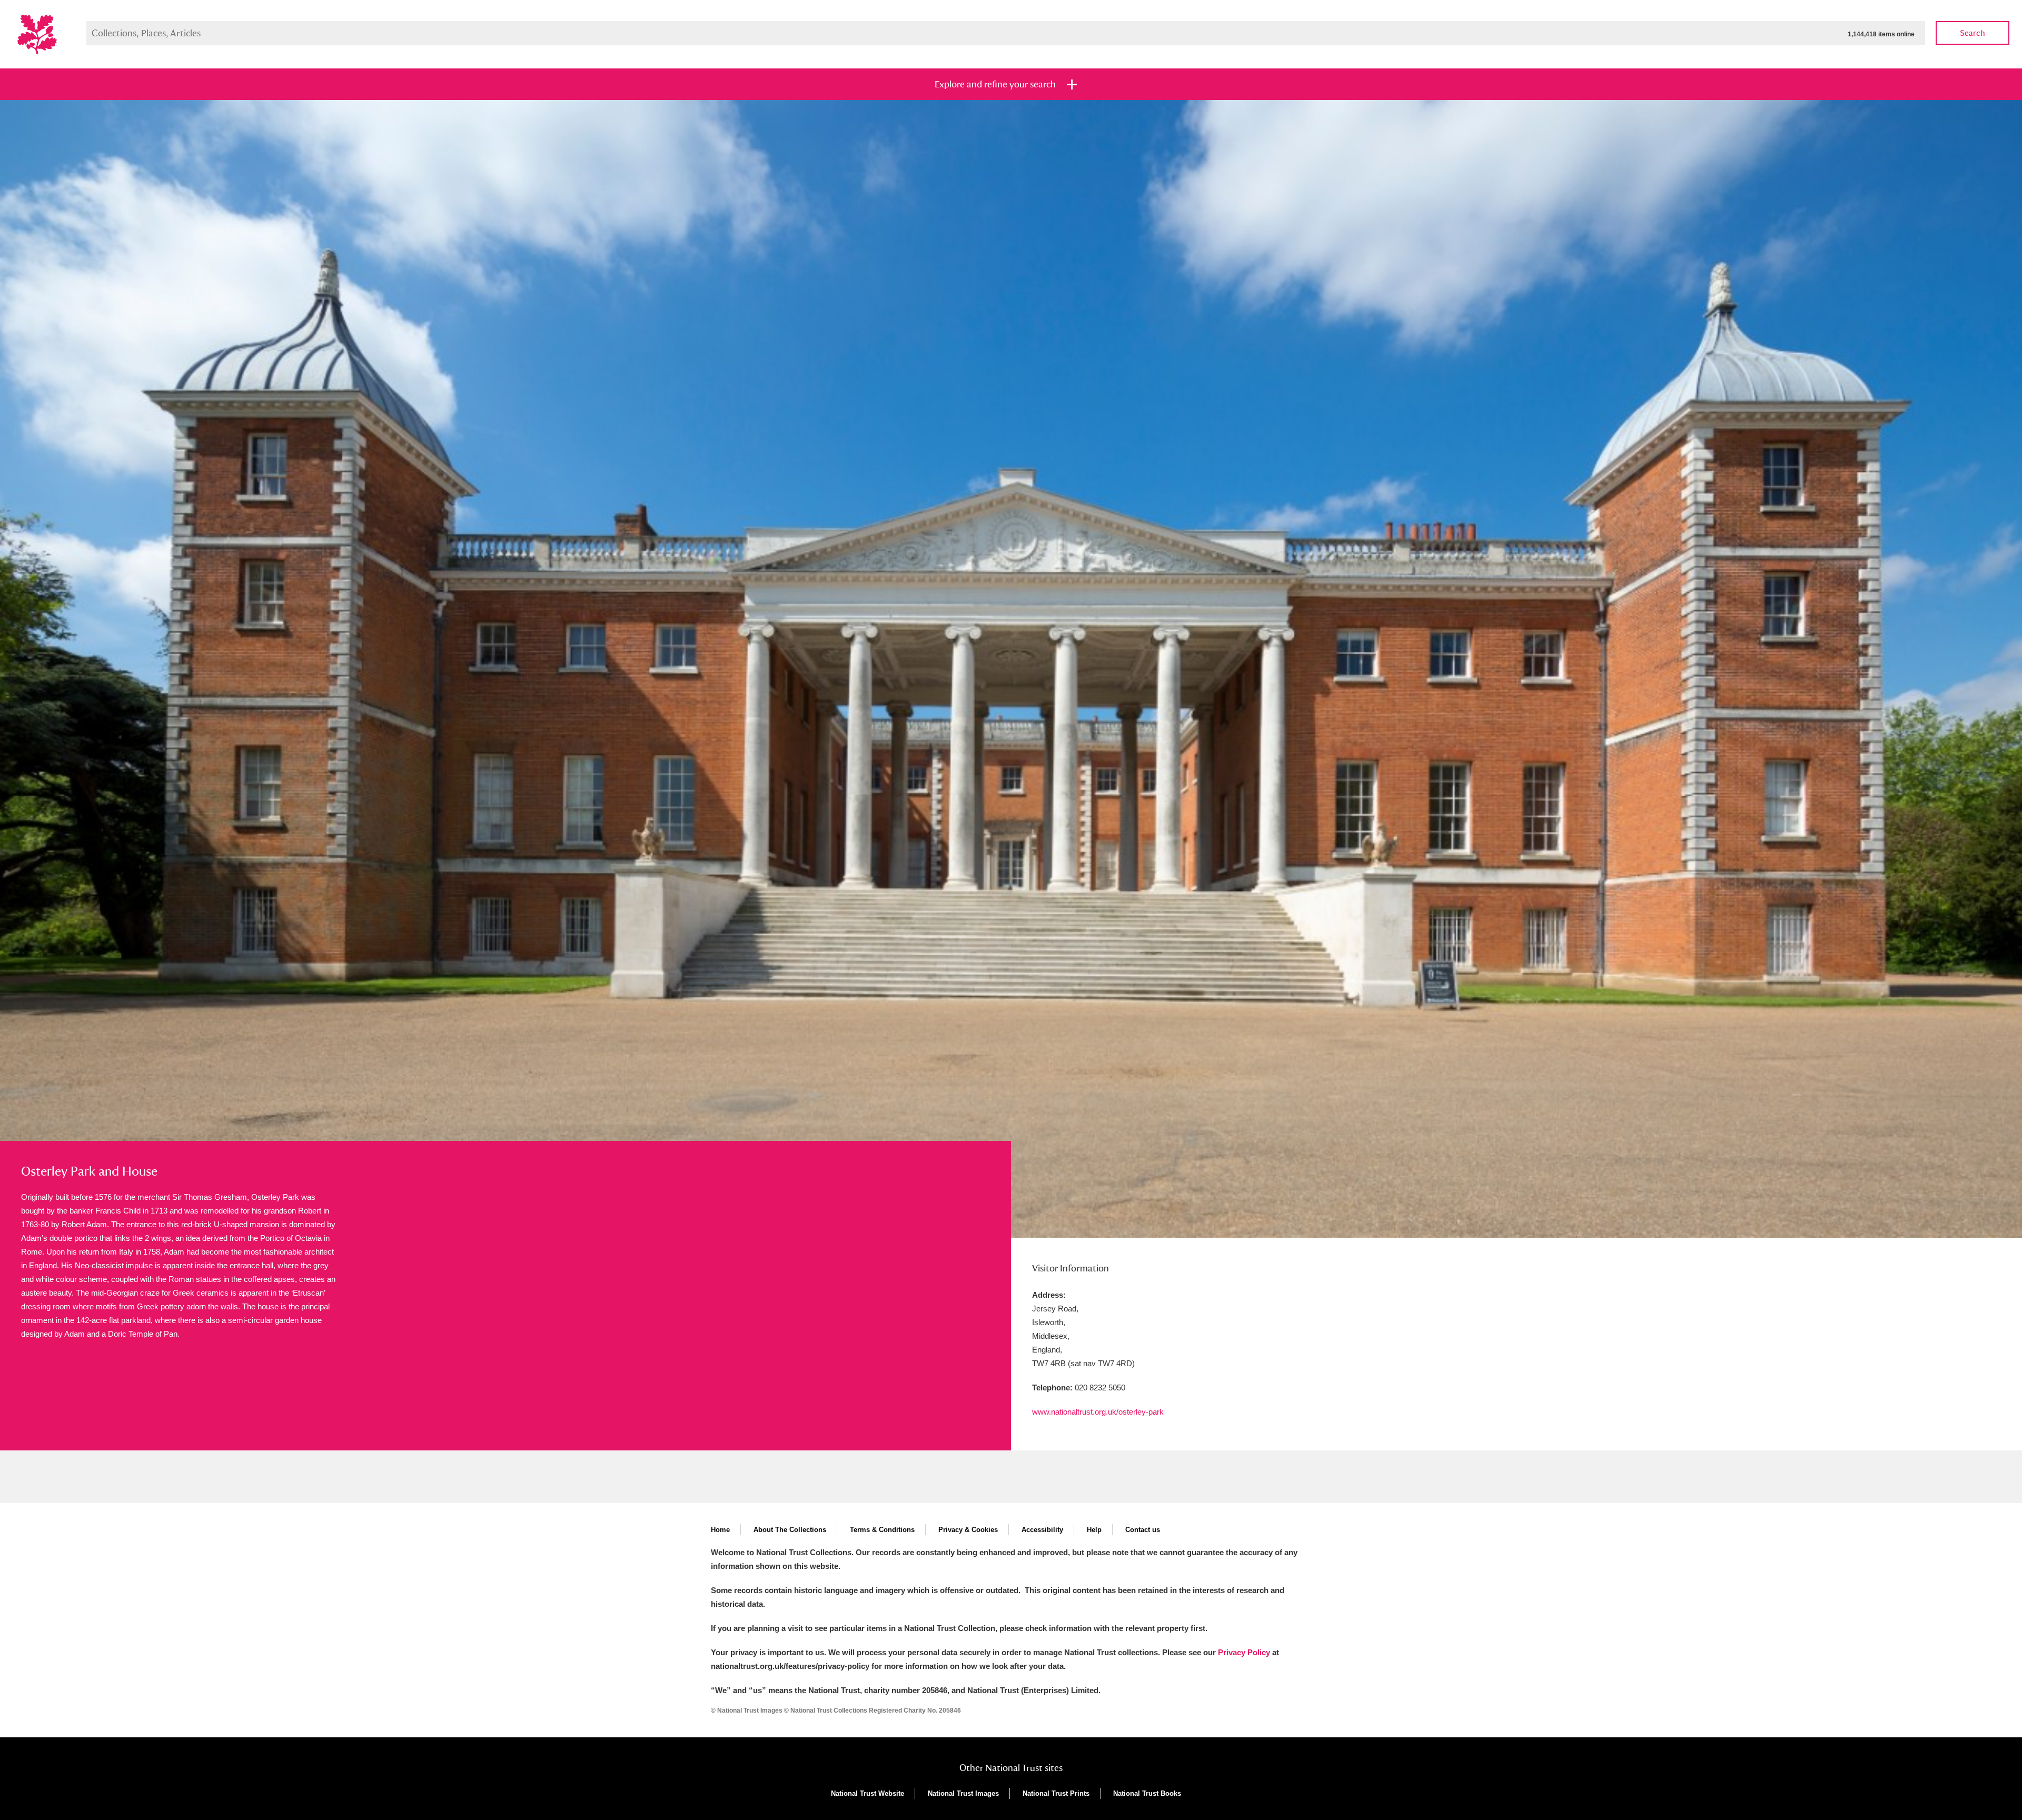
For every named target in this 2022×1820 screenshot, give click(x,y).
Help (1094, 1530)
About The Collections (790, 1530)
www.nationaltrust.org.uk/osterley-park (1098, 1412)
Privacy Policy (1244, 1652)
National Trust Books (1147, 1793)
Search (1973, 33)
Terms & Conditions (882, 1530)
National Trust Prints (1056, 1793)
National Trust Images (963, 1793)
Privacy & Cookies (968, 1530)
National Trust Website (868, 1793)
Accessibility (1042, 1530)
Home (720, 1530)
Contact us (1143, 1530)
